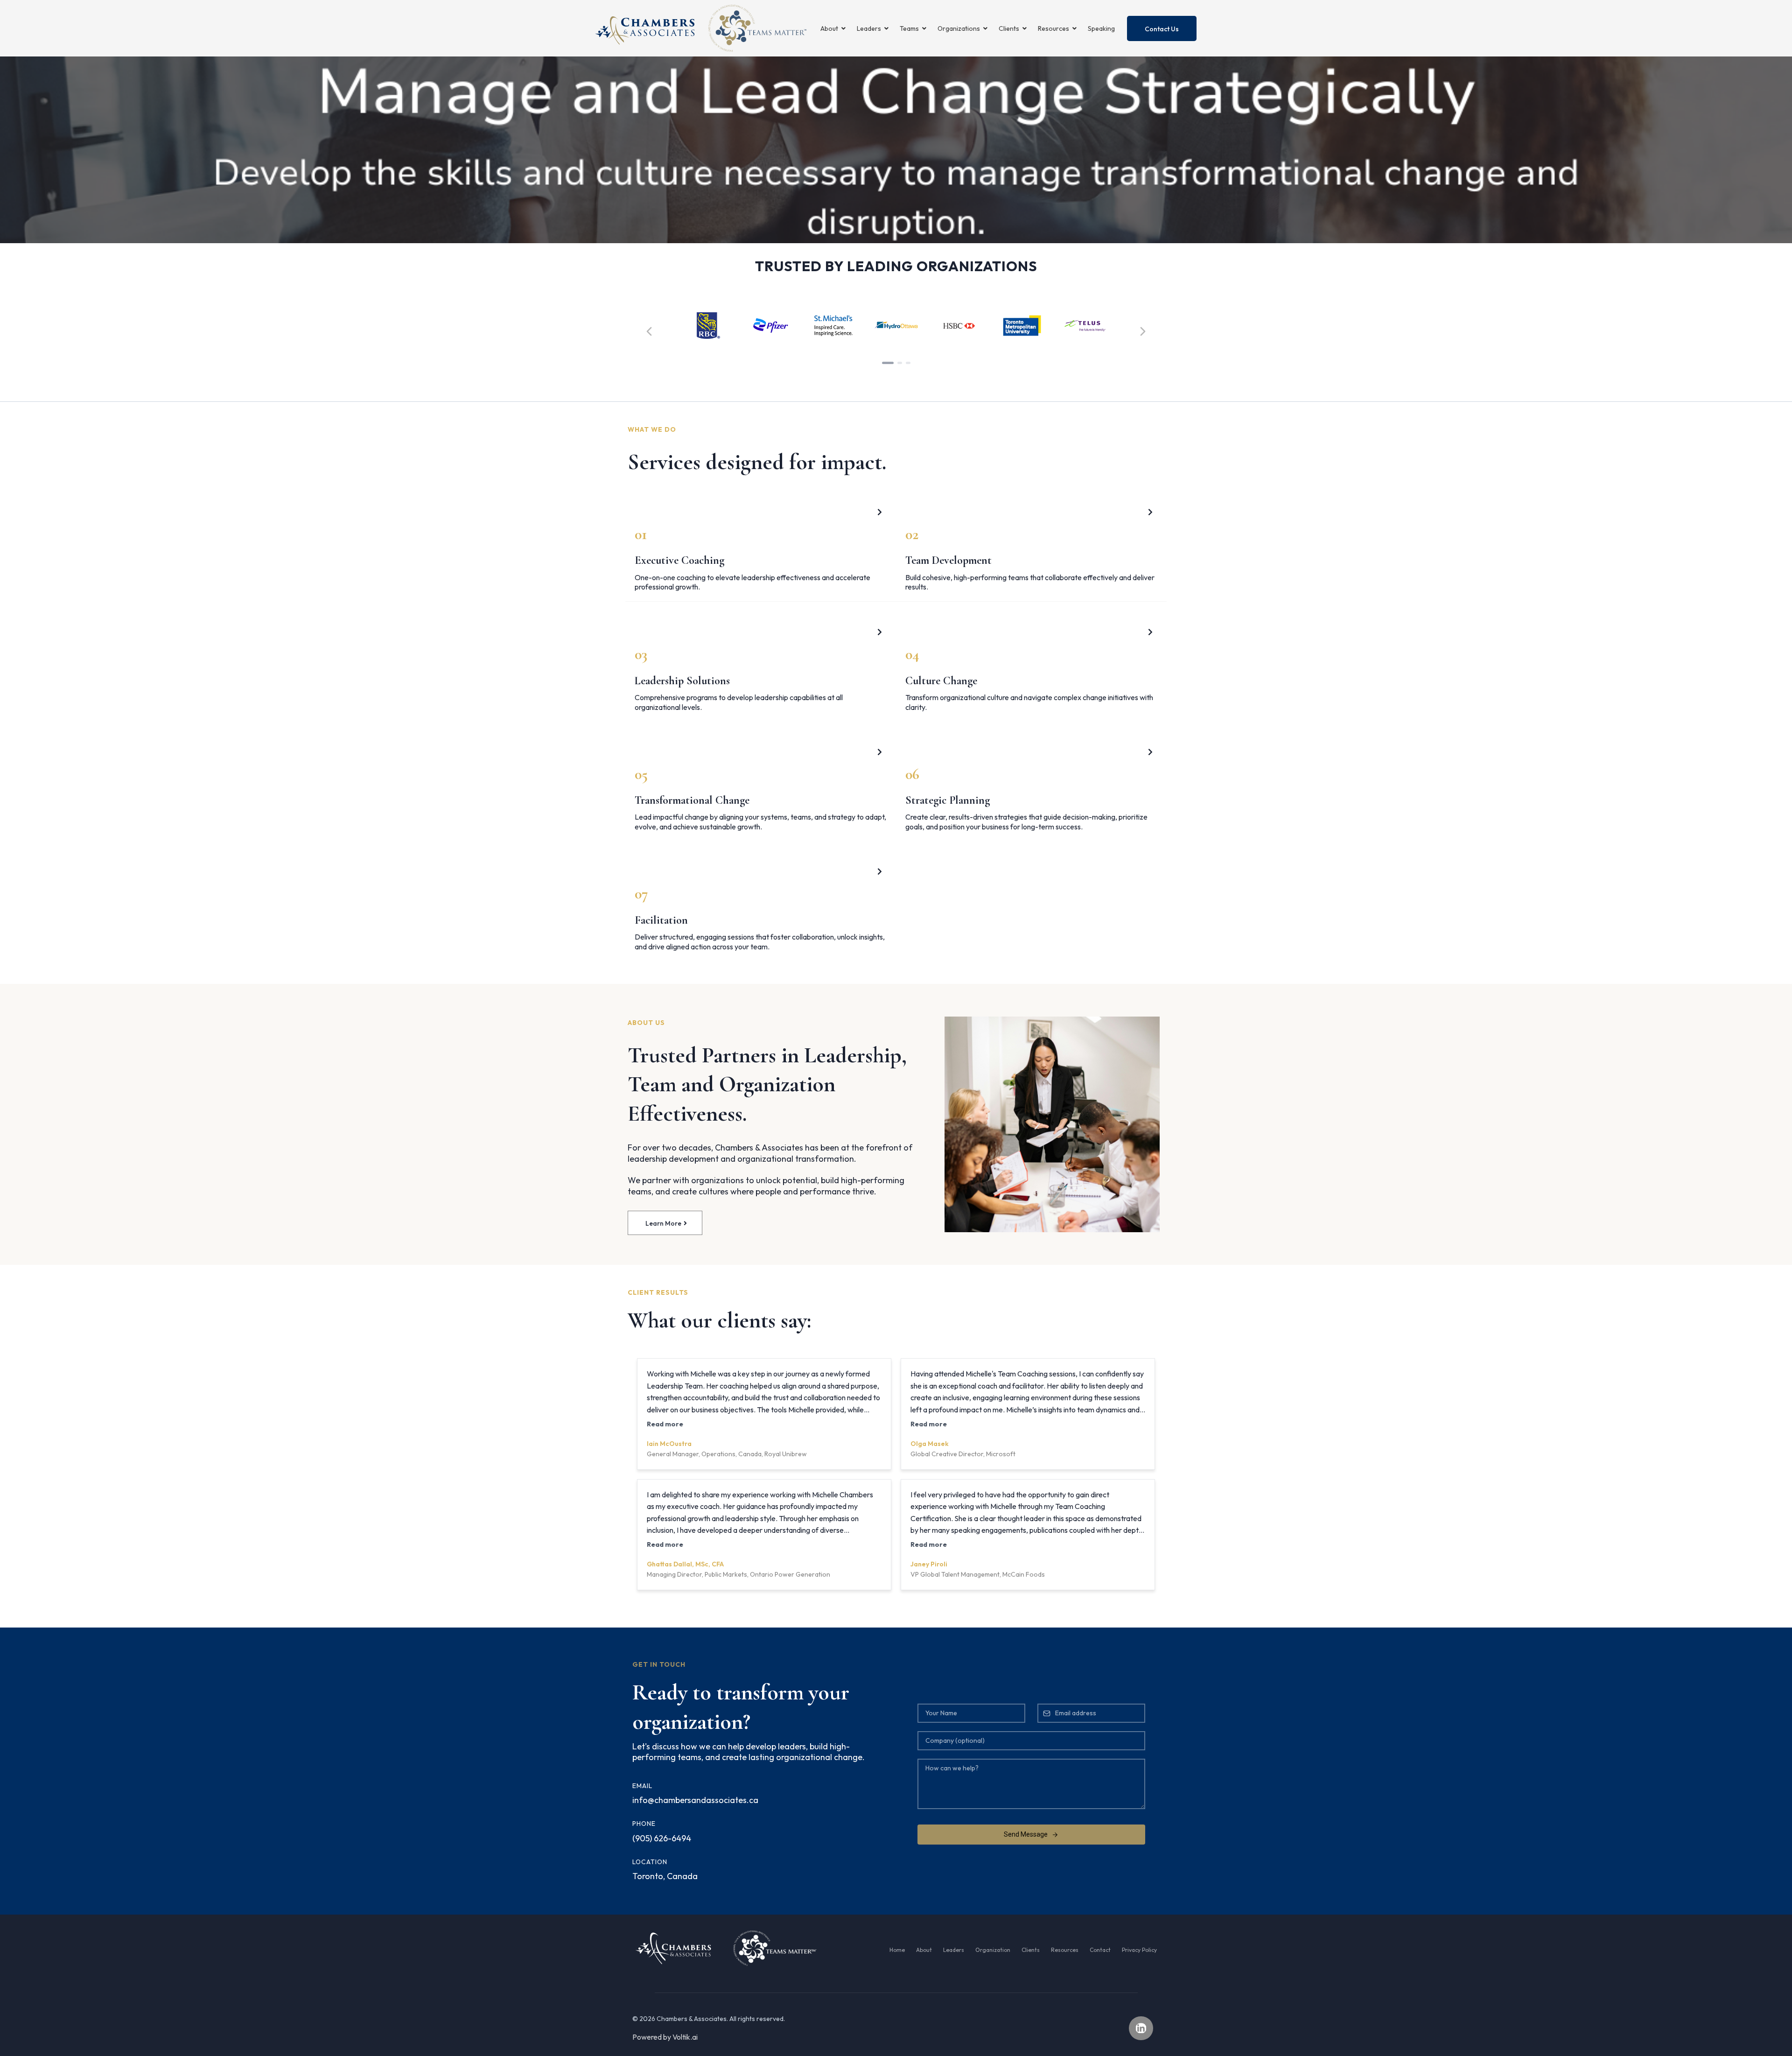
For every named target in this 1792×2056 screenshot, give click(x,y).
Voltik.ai (685, 2037)
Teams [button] (910, 28)
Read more (665, 1424)
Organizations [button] (959, 28)
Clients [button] (1010, 28)
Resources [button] (1054, 28)
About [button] (830, 28)
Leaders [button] (870, 28)
